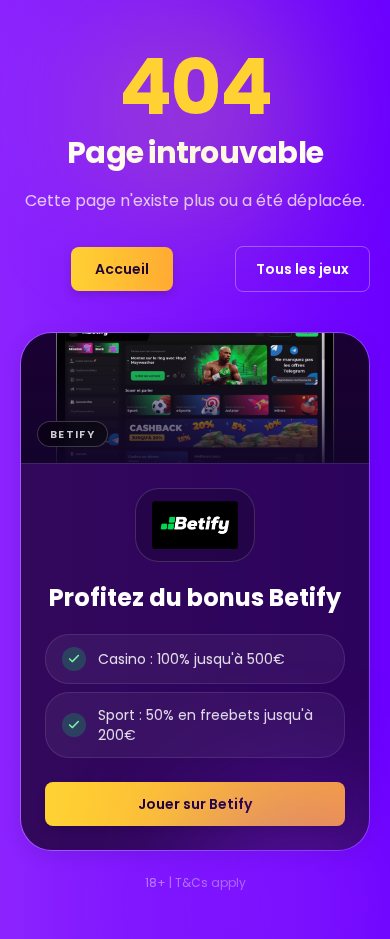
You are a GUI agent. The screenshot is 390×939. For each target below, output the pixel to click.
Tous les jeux (302, 269)
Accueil (122, 269)
